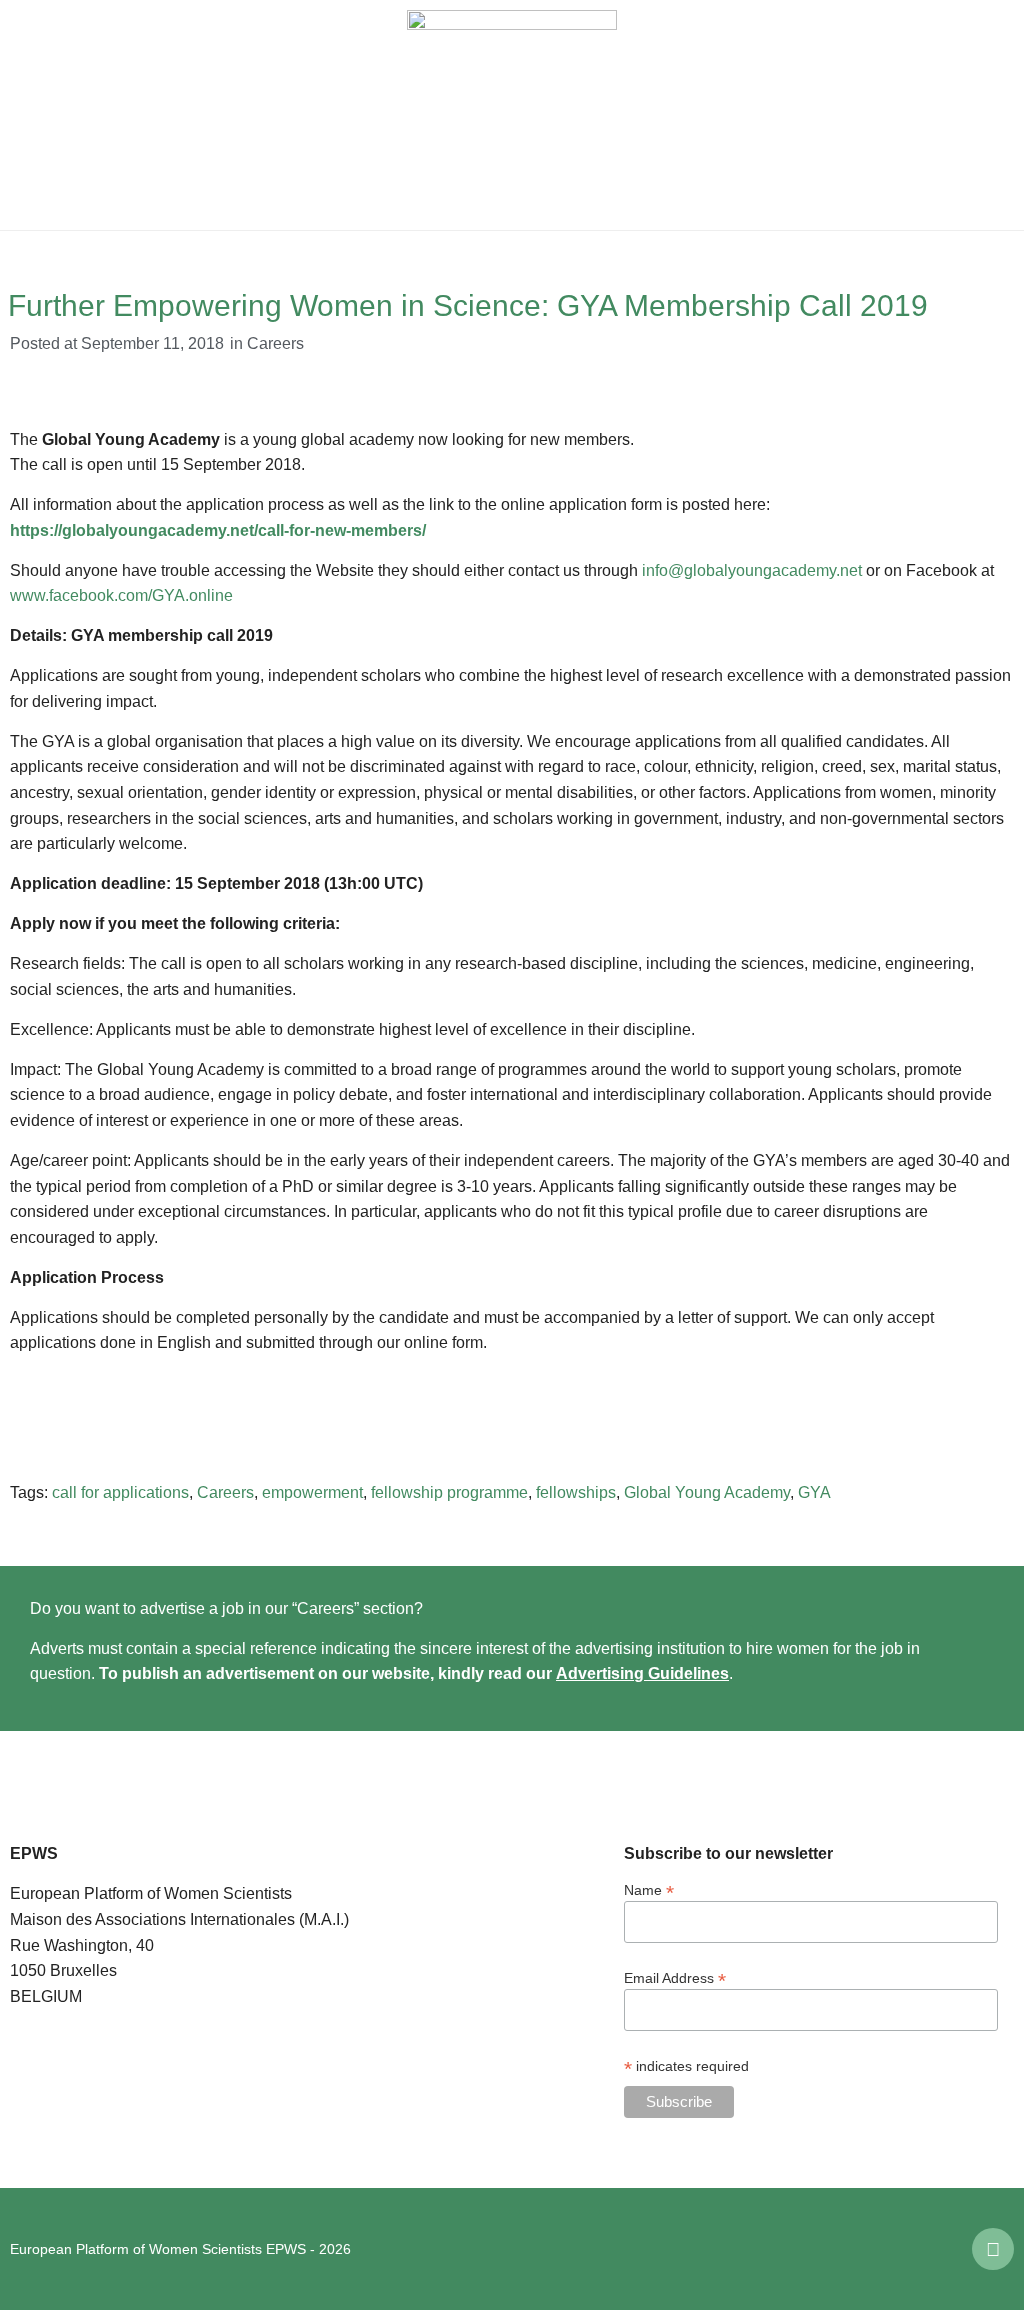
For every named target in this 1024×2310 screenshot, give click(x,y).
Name (649, 1889)
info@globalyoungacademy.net (752, 570)
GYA (814, 1492)
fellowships (576, 1492)
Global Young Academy (707, 1492)
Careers (275, 343)
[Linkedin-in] (993, 2249)
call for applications (120, 1492)
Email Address (675, 1977)
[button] (30, 115)
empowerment (312, 1492)
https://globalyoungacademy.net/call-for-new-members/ (218, 530)
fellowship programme (449, 1492)
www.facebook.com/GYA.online (121, 595)
